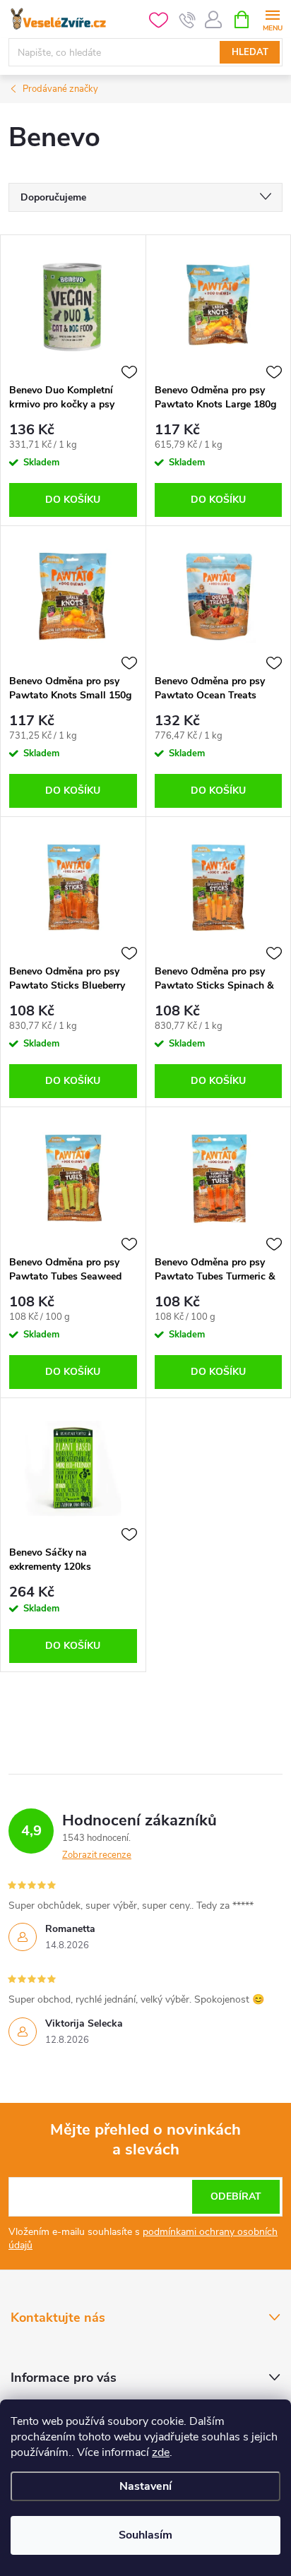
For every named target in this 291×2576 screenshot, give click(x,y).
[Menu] (272, 19)
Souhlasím (145, 2535)
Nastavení (145, 2486)
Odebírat (236, 2196)
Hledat (250, 52)
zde (161, 2452)
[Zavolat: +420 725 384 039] (188, 20)
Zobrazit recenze (97, 1855)
